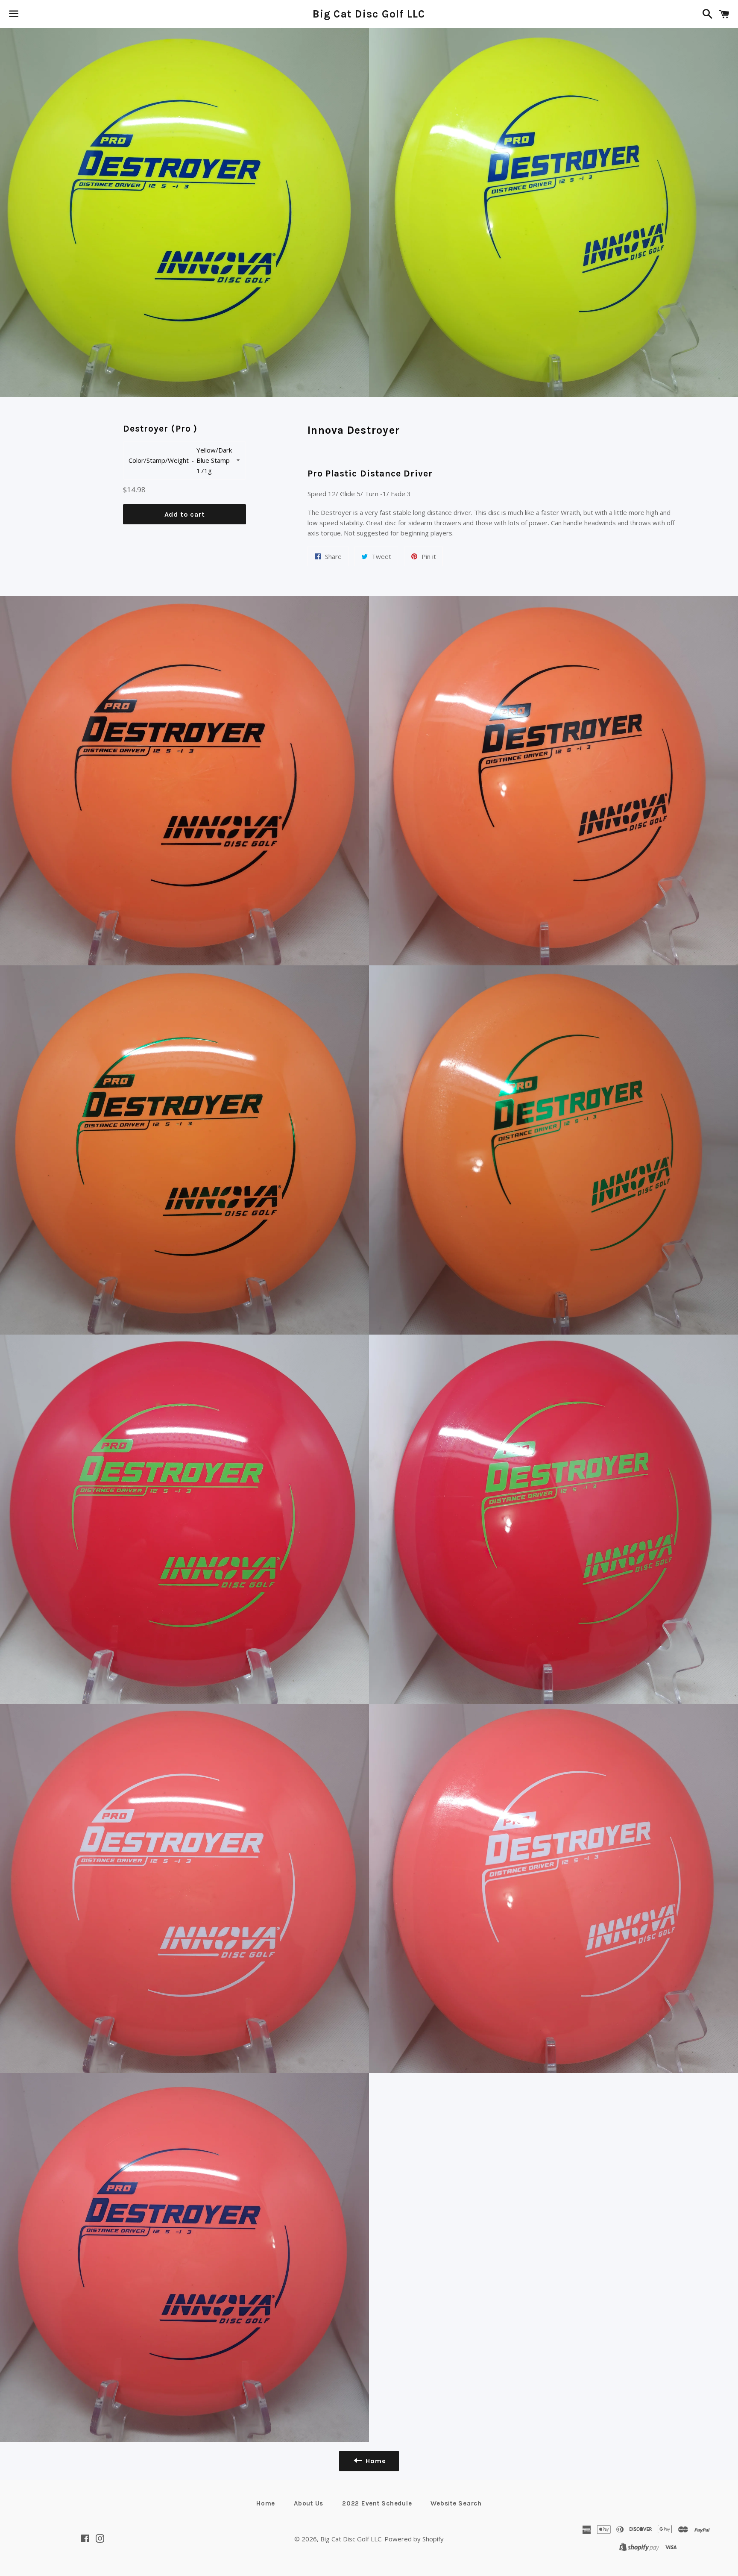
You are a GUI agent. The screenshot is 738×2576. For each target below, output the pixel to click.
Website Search (456, 2503)
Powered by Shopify (414, 2539)
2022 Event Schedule (377, 2503)
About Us (309, 2503)
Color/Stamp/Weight (159, 460)
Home (266, 2503)
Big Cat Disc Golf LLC (369, 14)
